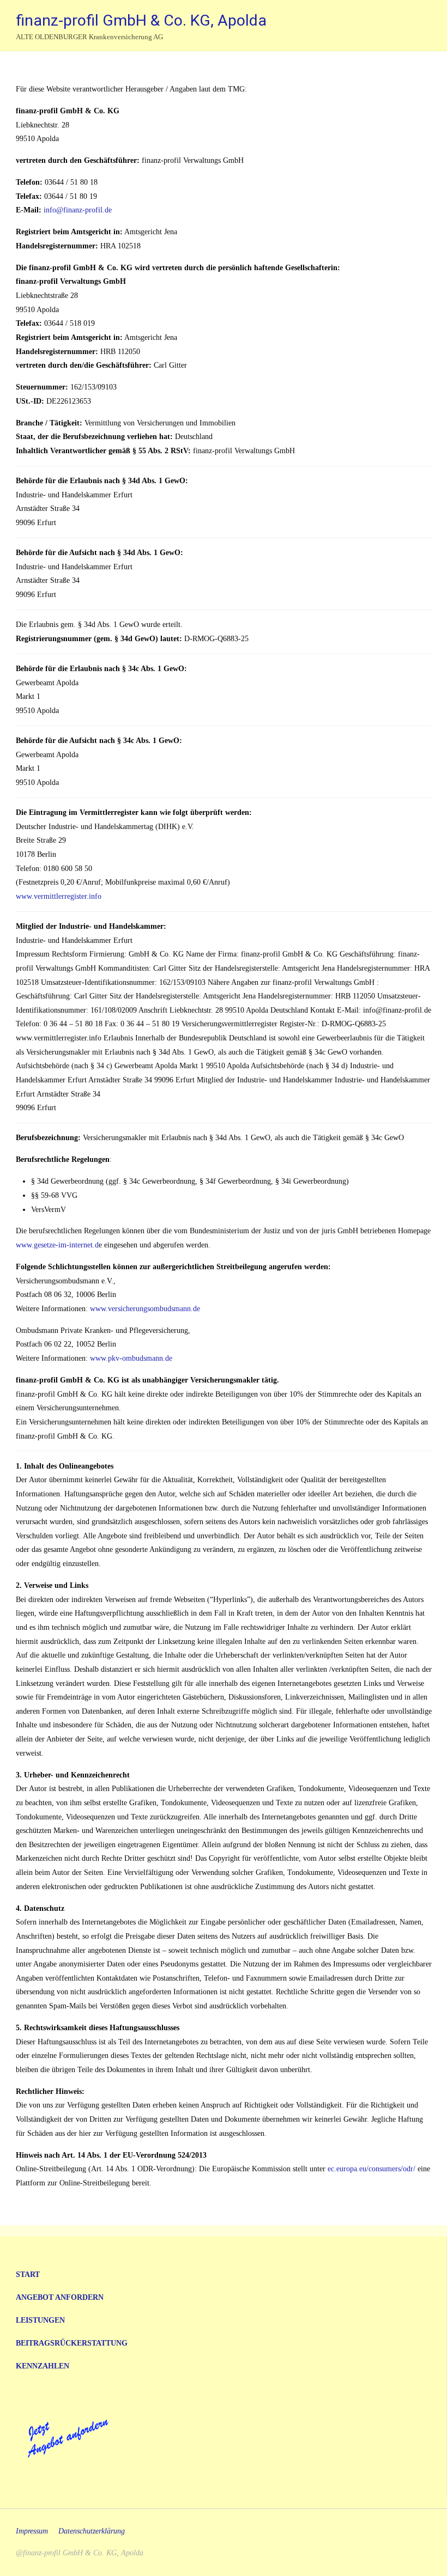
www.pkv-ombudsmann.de (131, 1358)
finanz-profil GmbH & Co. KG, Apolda (141, 20)
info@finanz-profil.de (78, 210)
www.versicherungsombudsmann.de (145, 1308)
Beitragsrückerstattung (72, 2343)
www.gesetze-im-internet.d (57, 1245)
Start (28, 2274)
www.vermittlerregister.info (59, 896)
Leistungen (40, 2320)
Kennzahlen (43, 2366)
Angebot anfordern (60, 2297)
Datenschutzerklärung (92, 2531)
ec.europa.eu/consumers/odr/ (372, 2169)
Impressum (32, 2531)
